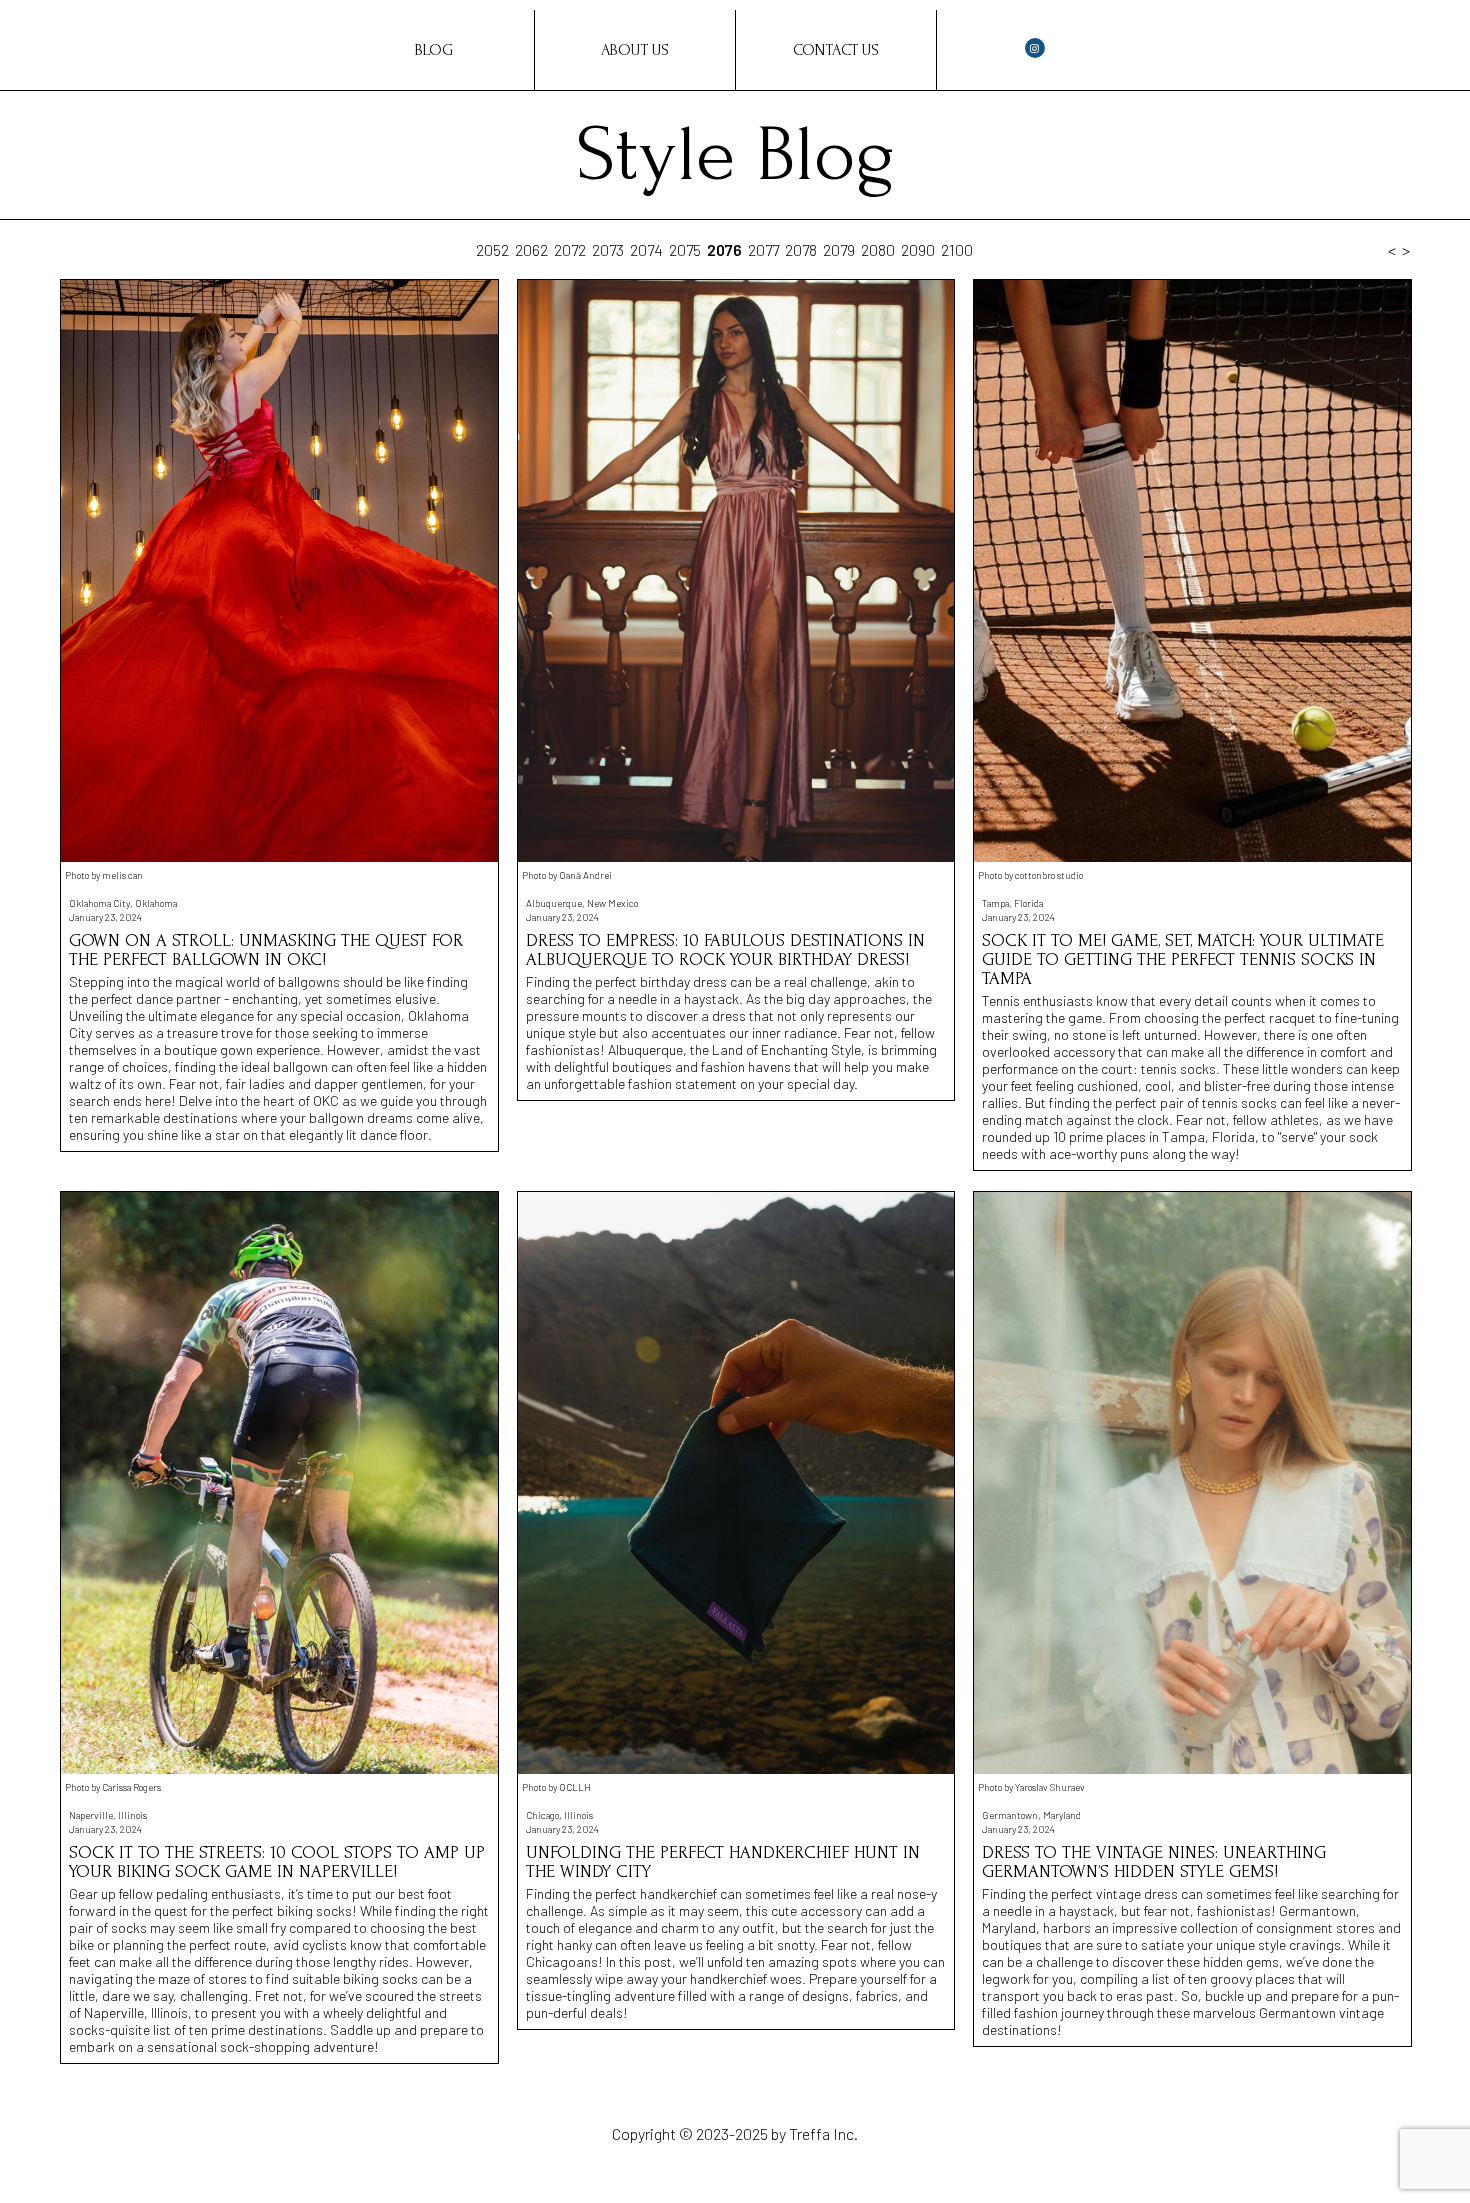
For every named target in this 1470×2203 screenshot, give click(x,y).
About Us (635, 50)
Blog (434, 50)
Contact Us (836, 50)
